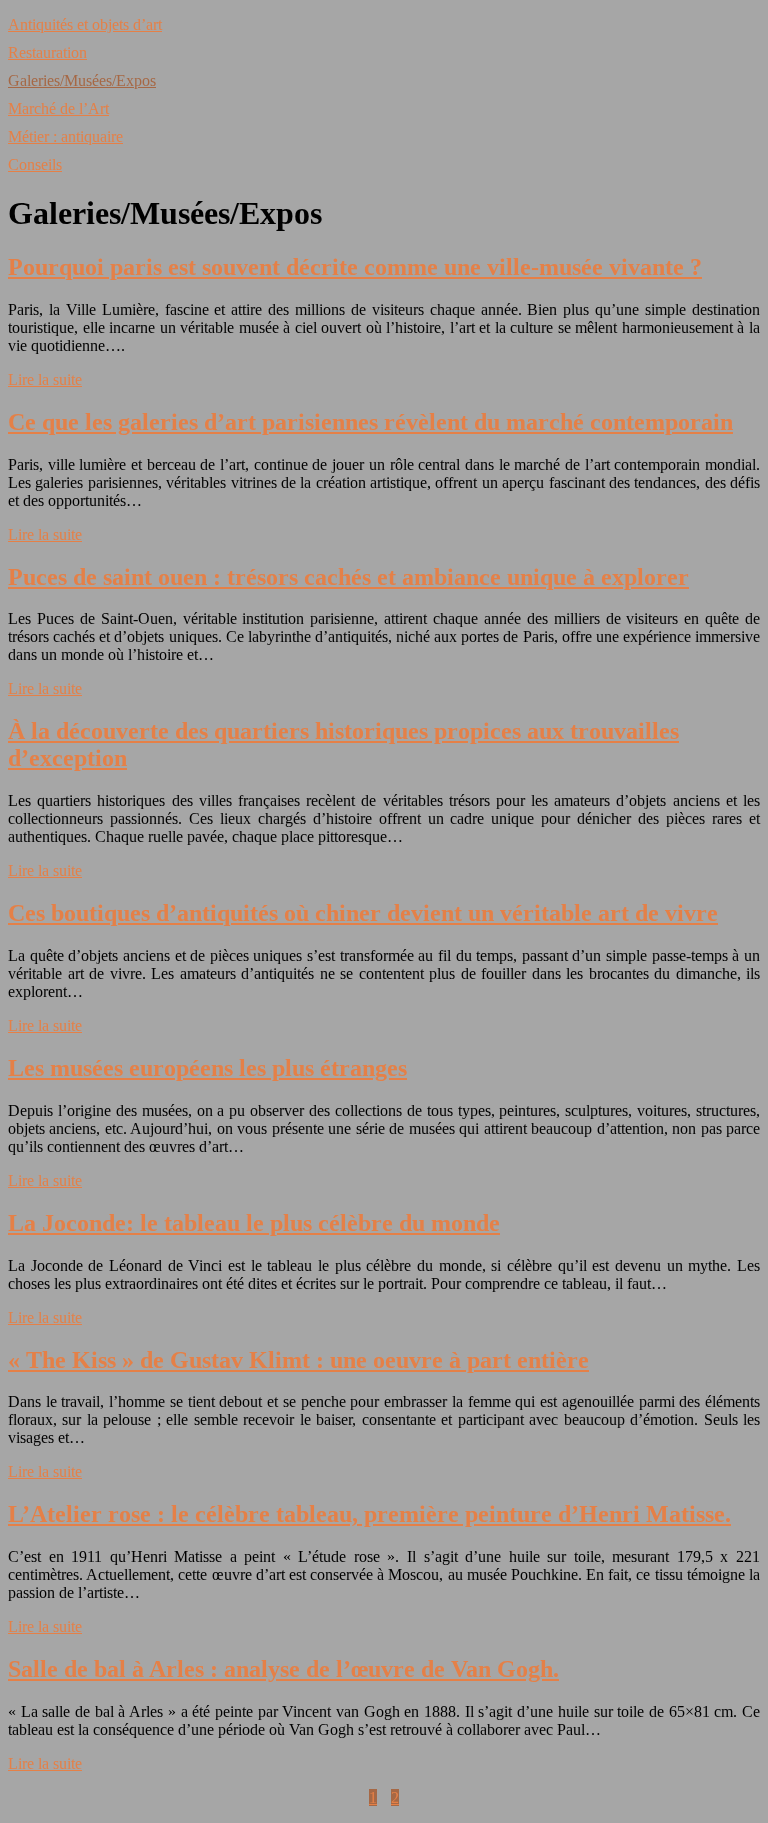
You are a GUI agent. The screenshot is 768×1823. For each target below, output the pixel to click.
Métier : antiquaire (65, 136)
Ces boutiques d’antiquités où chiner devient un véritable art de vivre (363, 913)
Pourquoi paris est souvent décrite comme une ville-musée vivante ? (355, 267)
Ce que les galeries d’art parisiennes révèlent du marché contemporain (370, 422)
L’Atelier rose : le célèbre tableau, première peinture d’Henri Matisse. (369, 1514)
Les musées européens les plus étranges (207, 1068)
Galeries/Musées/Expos (82, 80)
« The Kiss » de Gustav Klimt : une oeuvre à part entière (298, 1360)
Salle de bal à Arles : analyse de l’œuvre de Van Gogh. (283, 1669)
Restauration (47, 52)
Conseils (35, 164)
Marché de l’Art (58, 108)
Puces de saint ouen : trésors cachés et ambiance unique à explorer (348, 577)
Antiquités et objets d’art (85, 24)
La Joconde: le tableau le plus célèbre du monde (254, 1223)
